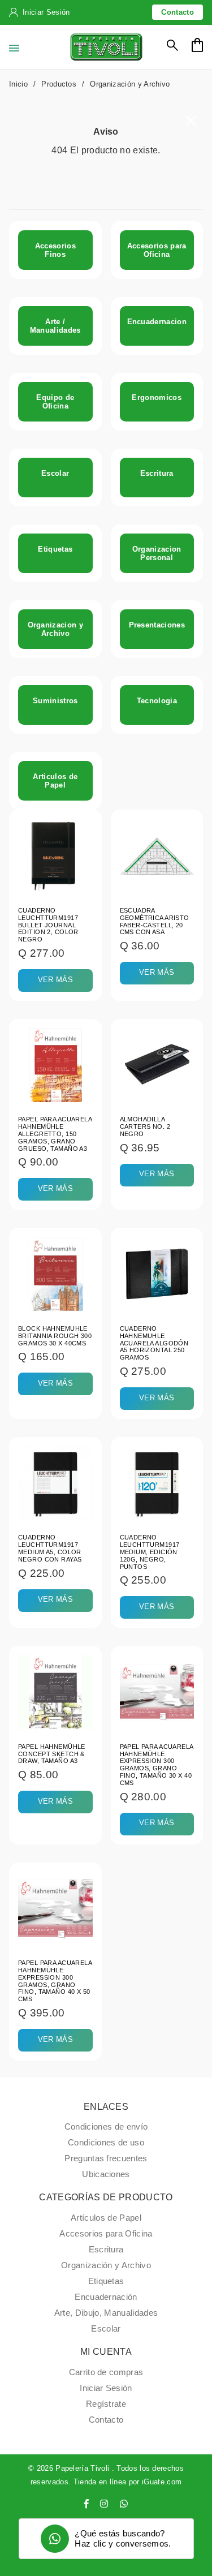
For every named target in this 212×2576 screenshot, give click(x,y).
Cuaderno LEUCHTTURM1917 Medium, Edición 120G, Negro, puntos (150, 1552)
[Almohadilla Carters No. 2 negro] (157, 1065)
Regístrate (106, 2404)
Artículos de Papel (106, 2218)
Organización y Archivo (106, 2265)
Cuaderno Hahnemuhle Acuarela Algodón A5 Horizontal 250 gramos (154, 1343)
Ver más (55, 980)
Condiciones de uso (106, 2143)
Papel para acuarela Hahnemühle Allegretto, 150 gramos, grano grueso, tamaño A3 (55, 1134)
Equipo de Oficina (55, 402)
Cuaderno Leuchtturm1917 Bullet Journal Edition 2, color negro (48, 925)
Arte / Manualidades (55, 326)
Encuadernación (106, 2297)
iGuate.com (162, 2482)
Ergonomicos (157, 397)
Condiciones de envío (106, 2127)
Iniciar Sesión (46, 12)
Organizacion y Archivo (55, 629)
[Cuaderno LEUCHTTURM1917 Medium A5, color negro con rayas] (55, 1483)
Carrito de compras (106, 2372)
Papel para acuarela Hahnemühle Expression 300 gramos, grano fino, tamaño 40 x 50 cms (55, 1981)
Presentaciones (157, 625)
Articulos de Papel (55, 781)
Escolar (55, 473)
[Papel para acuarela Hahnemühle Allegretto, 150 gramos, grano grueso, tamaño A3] (55, 1065)
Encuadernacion (157, 322)
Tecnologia (157, 701)
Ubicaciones (106, 2174)
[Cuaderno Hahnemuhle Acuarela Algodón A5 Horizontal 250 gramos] (157, 1273)
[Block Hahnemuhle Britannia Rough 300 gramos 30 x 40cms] (55, 1273)
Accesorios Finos (55, 250)
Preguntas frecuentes (106, 2158)
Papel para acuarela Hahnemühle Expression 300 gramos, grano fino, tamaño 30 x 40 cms (157, 1765)
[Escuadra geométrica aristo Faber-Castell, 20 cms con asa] (157, 855)
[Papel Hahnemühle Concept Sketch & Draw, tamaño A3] (55, 1691)
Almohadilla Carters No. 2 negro (145, 1126)
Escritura (157, 473)
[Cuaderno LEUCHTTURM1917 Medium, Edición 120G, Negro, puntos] (157, 1483)
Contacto (178, 12)
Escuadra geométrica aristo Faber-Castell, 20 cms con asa (155, 921)
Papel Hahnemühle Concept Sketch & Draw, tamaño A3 (52, 1754)
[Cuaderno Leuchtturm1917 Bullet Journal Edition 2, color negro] (55, 855)
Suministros (55, 701)
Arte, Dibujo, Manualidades (106, 2313)
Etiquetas (55, 549)
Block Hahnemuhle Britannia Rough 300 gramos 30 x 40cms (55, 1336)
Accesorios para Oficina (157, 250)
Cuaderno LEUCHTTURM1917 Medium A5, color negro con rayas (50, 1548)
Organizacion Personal (157, 553)
